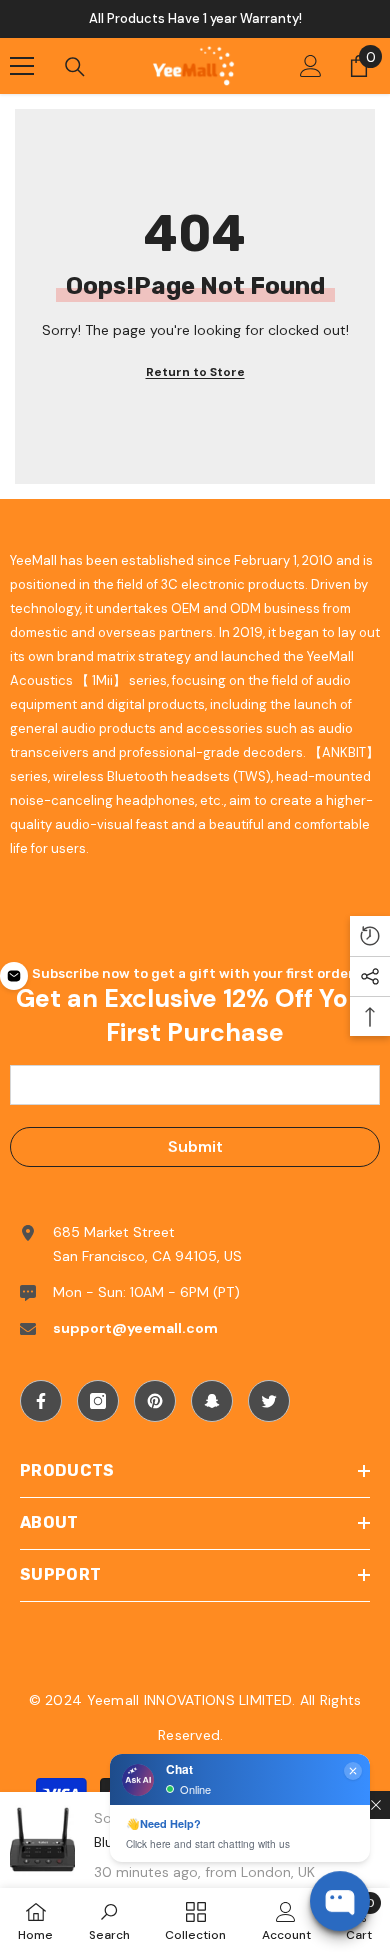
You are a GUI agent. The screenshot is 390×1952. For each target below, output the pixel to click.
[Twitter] (269, 1401)
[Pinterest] (155, 1401)
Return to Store (195, 372)
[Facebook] (41, 1401)
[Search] (75, 67)
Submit (195, 1146)
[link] (109, 1920)
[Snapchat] (212, 1401)
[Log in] (311, 66)
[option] (195, 19)
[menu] (22, 66)
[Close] (376, 1805)
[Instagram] (98, 1401)
